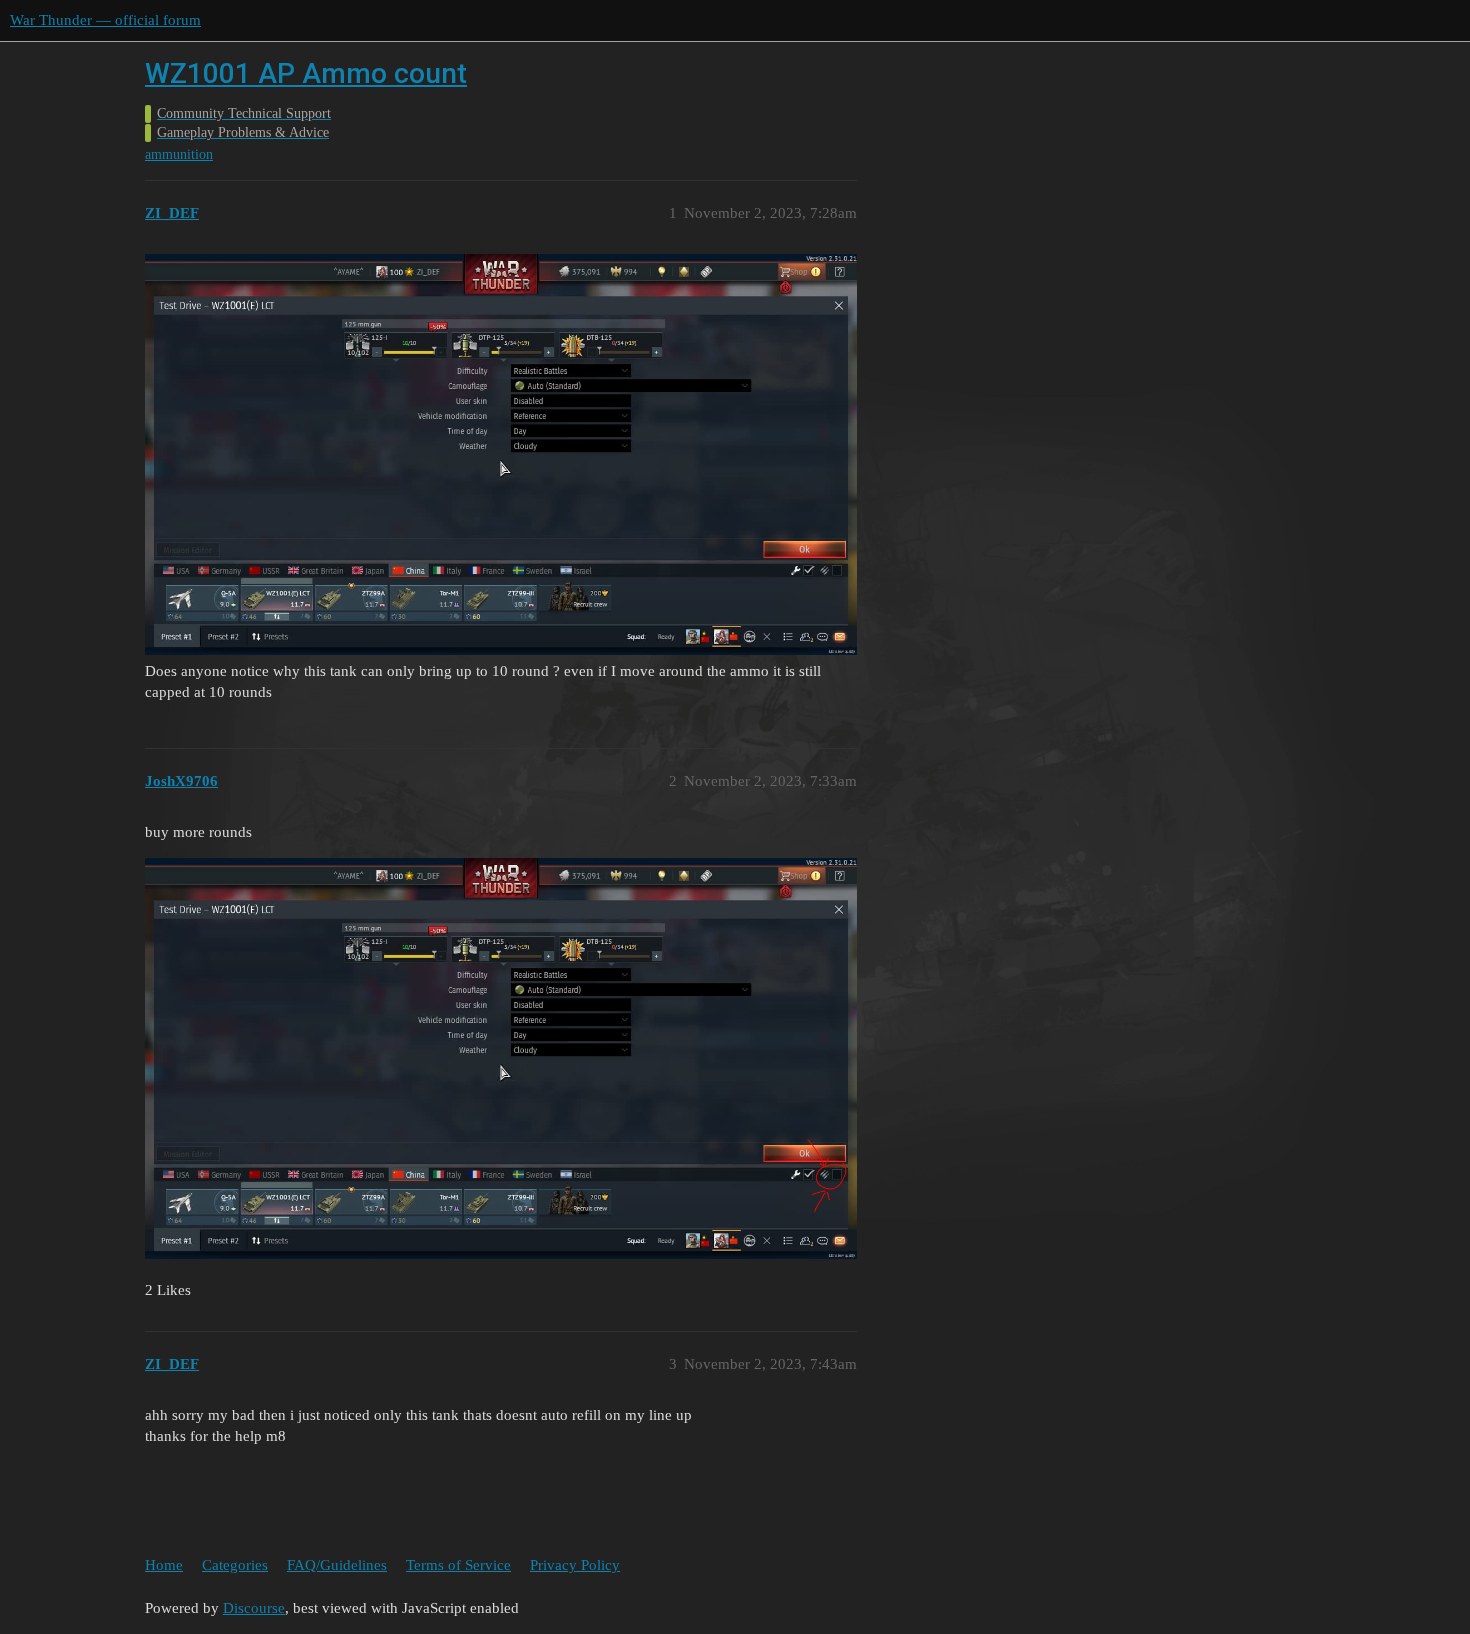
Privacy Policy (575, 1565)
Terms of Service (458, 1565)
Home (164, 1565)
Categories (235, 1565)
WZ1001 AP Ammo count (306, 73)
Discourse (254, 1608)
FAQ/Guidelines (337, 1565)
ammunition (179, 154)
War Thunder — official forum (105, 20)
